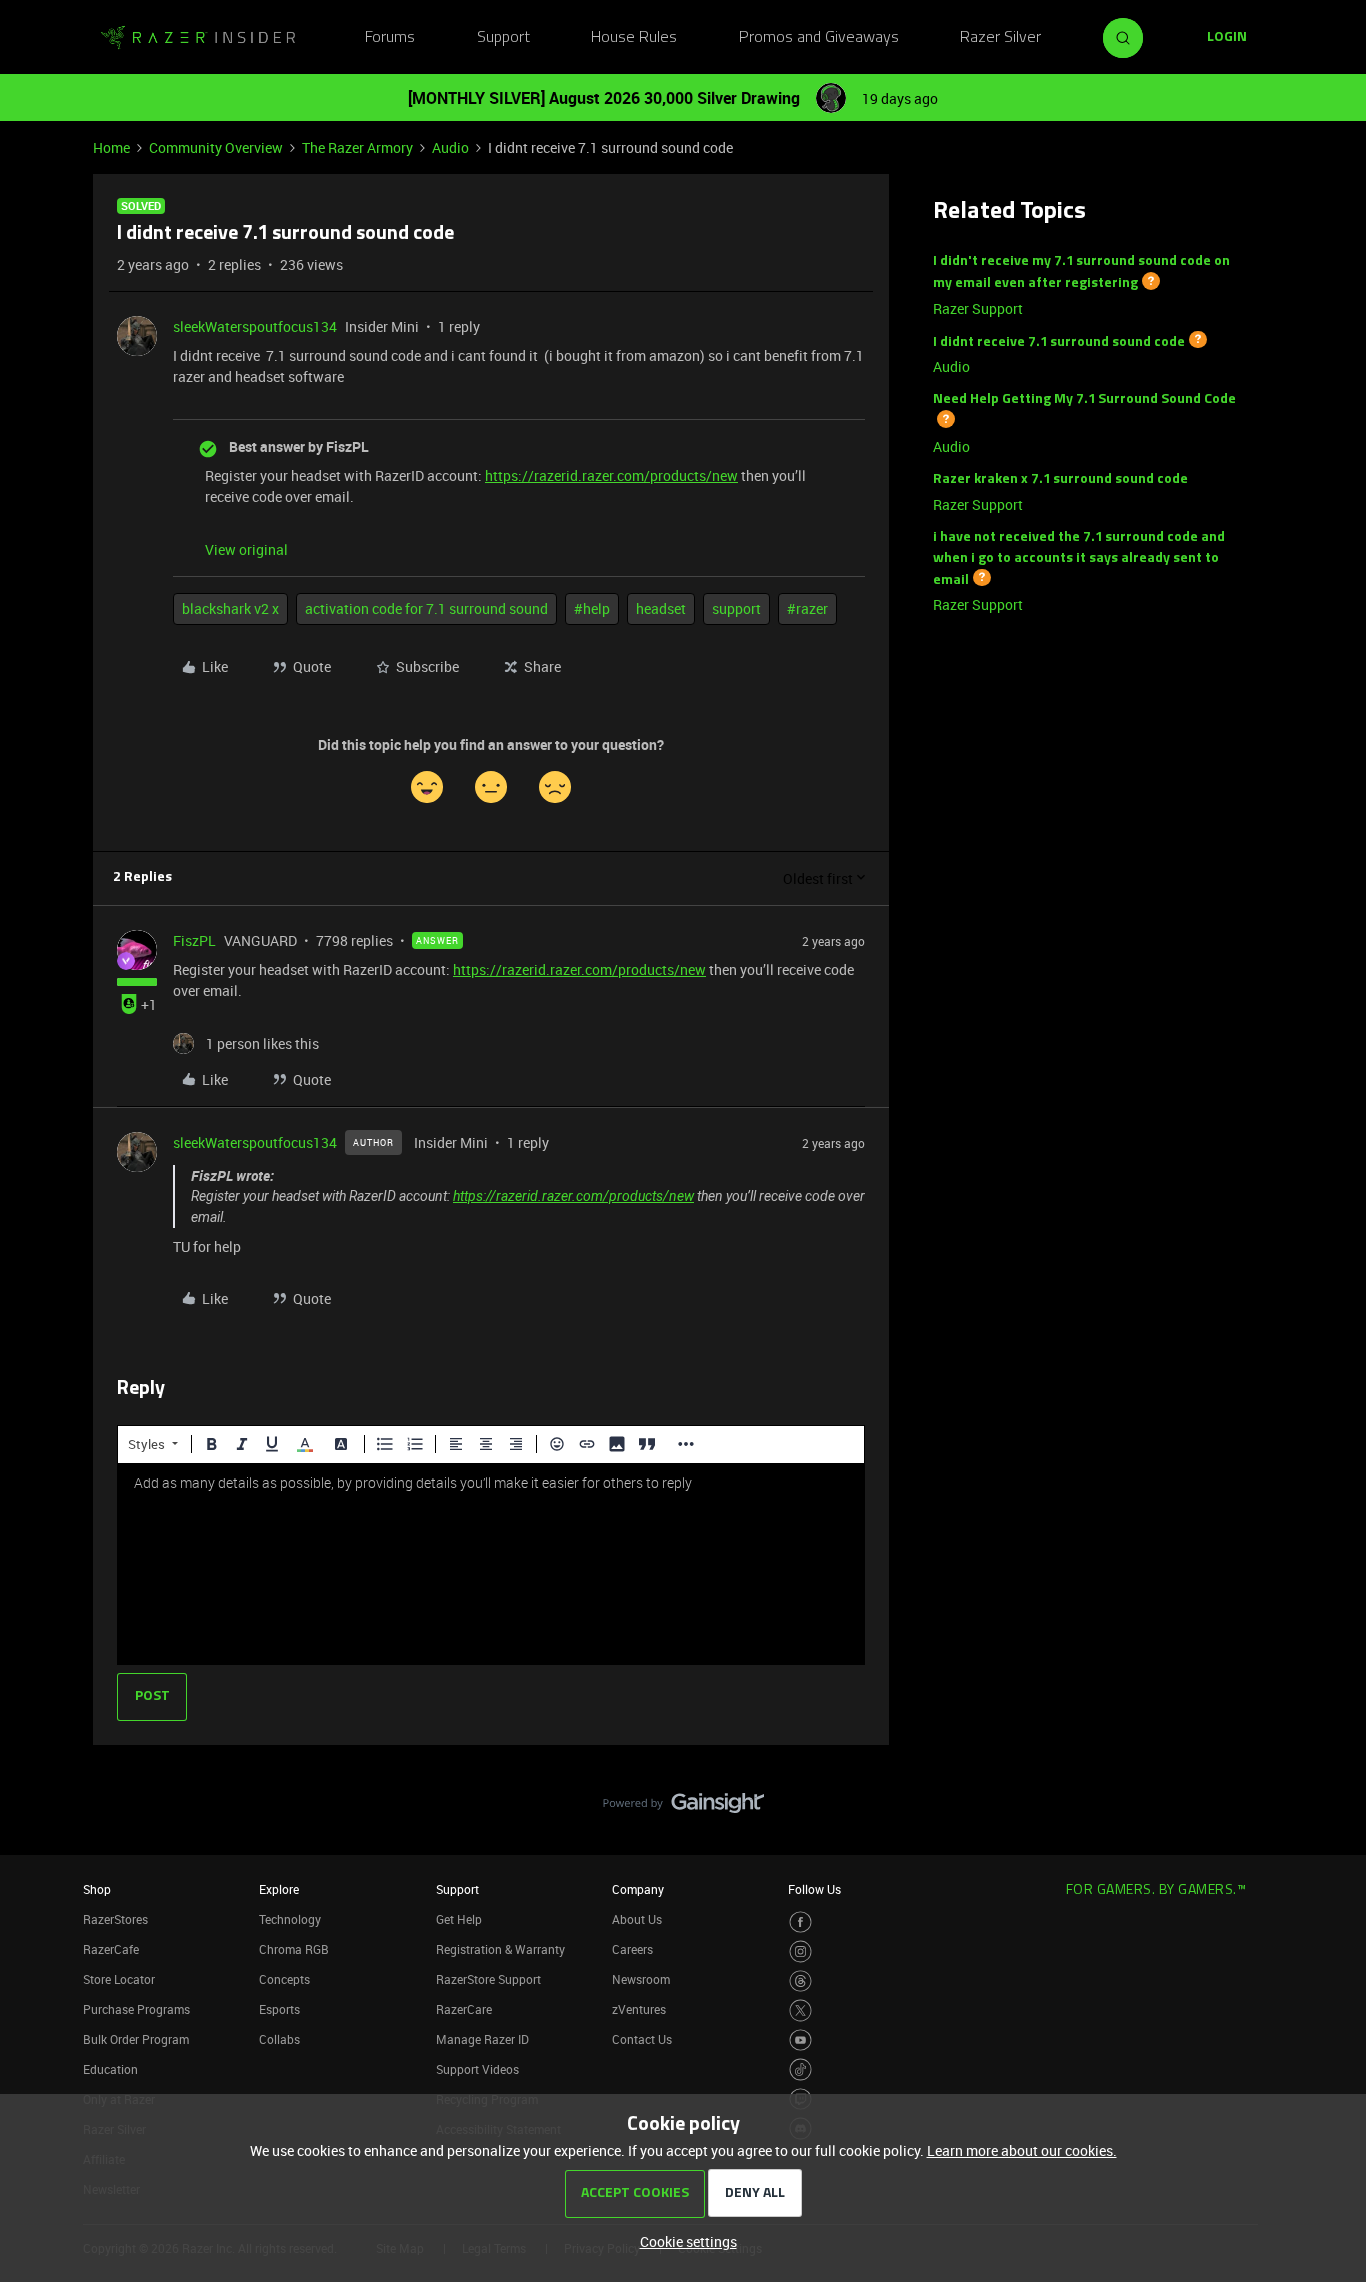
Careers (632, 1949)
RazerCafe (111, 1949)
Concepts (284, 1979)
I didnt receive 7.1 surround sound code (1059, 341)
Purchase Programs (136, 2009)
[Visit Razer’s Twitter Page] (800, 2010)
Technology (290, 1919)
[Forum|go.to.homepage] (198, 38)
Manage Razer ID (482, 2039)
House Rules (634, 38)
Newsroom (641, 1979)
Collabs (279, 2039)
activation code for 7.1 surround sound (426, 608)
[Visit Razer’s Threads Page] (800, 1981)
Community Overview (216, 147)
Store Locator (119, 1979)
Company (638, 1889)
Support (503, 38)
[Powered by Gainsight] (683, 1808)
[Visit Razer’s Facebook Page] (800, 1922)
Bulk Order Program (136, 2039)
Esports (279, 2009)
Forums (390, 38)
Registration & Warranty (500, 1949)
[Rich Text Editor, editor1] (491, 1564)
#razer (807, 608)
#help (592, 608)
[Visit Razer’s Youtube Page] (800, 2040)
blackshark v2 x (230, 608)
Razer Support (978, 308)
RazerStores (115, 1919)
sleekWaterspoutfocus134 (255, 326)
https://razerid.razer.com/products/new (611, 475)
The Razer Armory (357, 147)
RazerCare (464, 2009)
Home (111, 147)
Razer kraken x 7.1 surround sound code (1060, 479)
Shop (97, 1889)
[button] (1227, 38)
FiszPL (194, 940)
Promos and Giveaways (819, 38)
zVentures (639, 2009)
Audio (450, 147)
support (736, 608)
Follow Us (814, 1889)
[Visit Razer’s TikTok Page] (800, 2069)
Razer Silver (1000, 38)
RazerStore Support (488, 1979)
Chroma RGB (294, 1949)
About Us (637, 1919)
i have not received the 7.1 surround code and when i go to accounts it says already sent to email (1079, 559)
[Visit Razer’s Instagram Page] (800, 1951)
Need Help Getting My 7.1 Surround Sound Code (1084, 399)
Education (110, 2069)
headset (661, 608)
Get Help (459, 1919)
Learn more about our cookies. (1022, 2150)
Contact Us (642, 2039)
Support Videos (477, 2069)
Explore (279, 1889)
